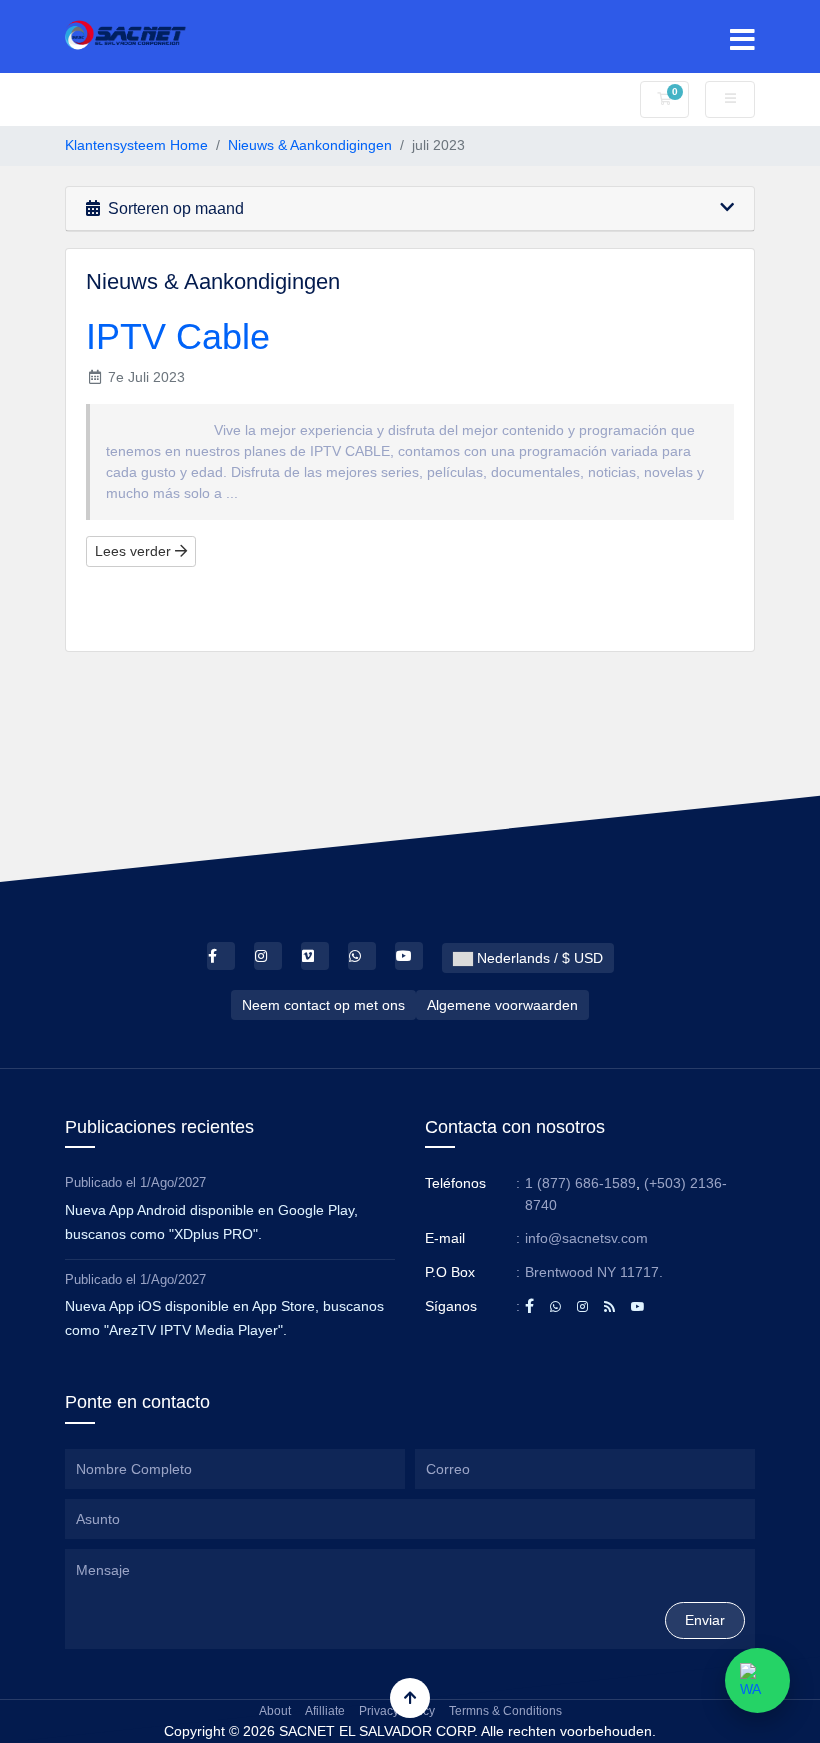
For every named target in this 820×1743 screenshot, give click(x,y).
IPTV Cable (178, 336)
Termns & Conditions (505, 1711)
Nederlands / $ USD (538, 958)
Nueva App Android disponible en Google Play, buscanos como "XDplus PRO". (211, 1222)
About (275, 1711)
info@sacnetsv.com (586, 1238)
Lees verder (135, 551)
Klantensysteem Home (136, 145)
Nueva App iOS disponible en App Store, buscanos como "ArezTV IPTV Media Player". (224, 1318)
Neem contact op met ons (323, 1005)
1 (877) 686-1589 (580, 1183)
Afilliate (325, 1711)
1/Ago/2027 (173, 1182)
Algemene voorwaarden (502, 1005)
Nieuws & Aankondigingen (310, 145)
